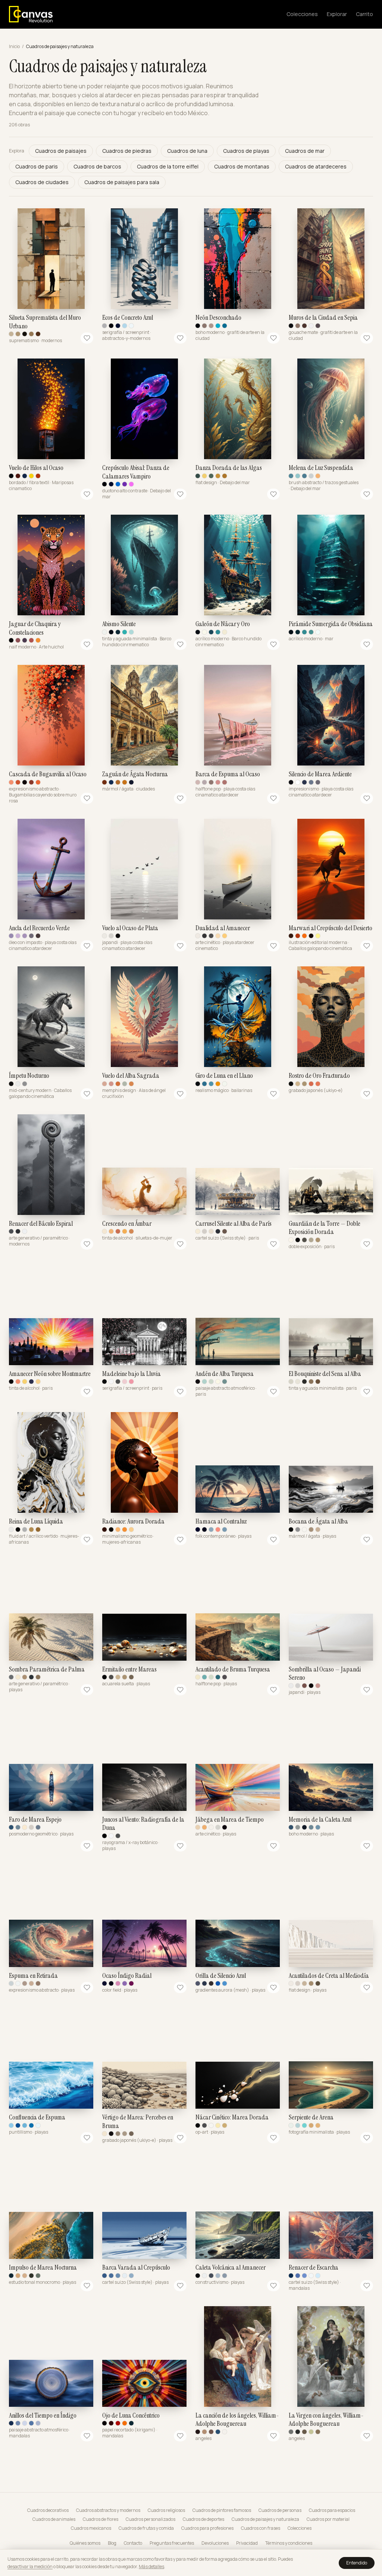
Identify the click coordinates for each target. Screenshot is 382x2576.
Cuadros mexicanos (91, 2528)
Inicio (14, 47)
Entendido (357, 2563)
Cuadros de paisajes (61, 151)
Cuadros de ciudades (42, 182)
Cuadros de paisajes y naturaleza (265, 2519)
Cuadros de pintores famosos (222, 2510)
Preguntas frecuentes (172, 2543)
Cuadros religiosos (166, 2510)
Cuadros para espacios (332, 2510)
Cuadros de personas (280, 2510)
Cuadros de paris (37, 166)
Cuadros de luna (187, 151)
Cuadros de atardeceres (316, 166)
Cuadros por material (328, 2519)
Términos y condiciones (289, 2543)
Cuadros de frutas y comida (146, 2528)
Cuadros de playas (246, 151)
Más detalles (151, 2566)
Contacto (133, 2543)
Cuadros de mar (305, 151)
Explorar (337, 14)
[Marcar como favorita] (87, 338)
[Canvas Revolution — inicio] (31, 14)
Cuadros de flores (101, 2519)
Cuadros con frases (261, 2528)
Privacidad (247, 2543)
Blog (112, 2543)
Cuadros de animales (54, 2519)
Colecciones (302, 14)
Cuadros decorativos (48, 2510)
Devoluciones (215, 2543)
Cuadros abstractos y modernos (108, 2510)
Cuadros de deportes (203, 2519)
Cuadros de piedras (127, 151)
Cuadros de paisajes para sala (122, 182)
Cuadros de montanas (242, 166)
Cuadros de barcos (97, 166)
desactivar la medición (30, 2566)
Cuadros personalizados (151, 2519)
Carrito (364, 14)
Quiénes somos (85, 2543)
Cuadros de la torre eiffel (168, 166)
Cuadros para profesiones (207, 2528)
